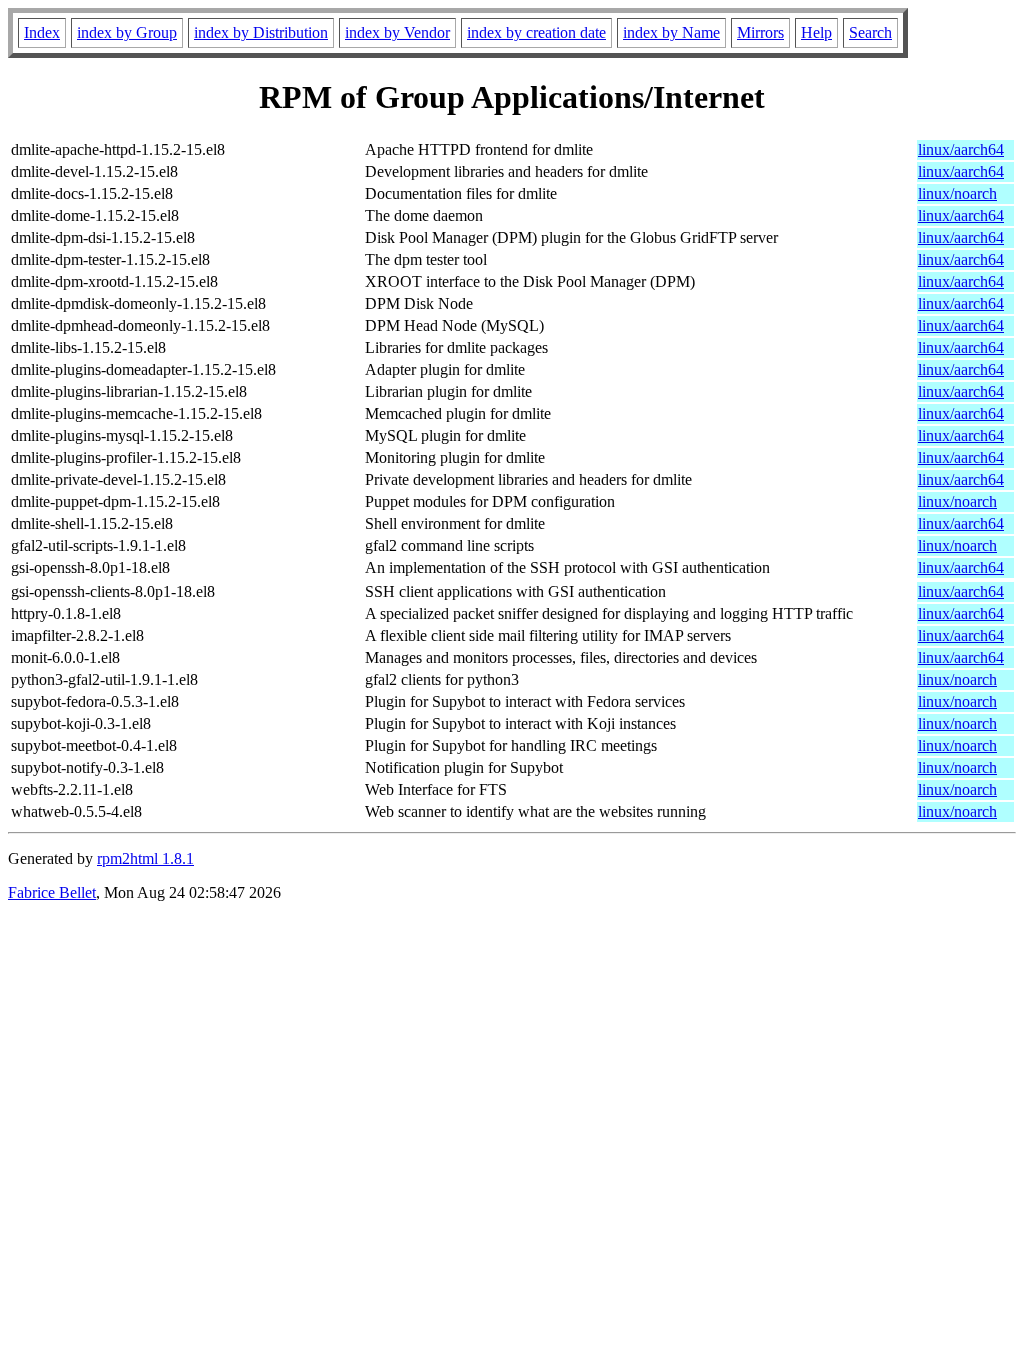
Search (870, 32)
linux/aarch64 (961, 149)
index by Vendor (397, 32)
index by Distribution (261, 32)
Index (42, 32)
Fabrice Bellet (52, 892)
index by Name (671, 32)
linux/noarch (957, 193)
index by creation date (536, 32)
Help (816, 32)
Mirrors (760, 32)
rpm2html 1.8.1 (145, 858)
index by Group (127, 32)
